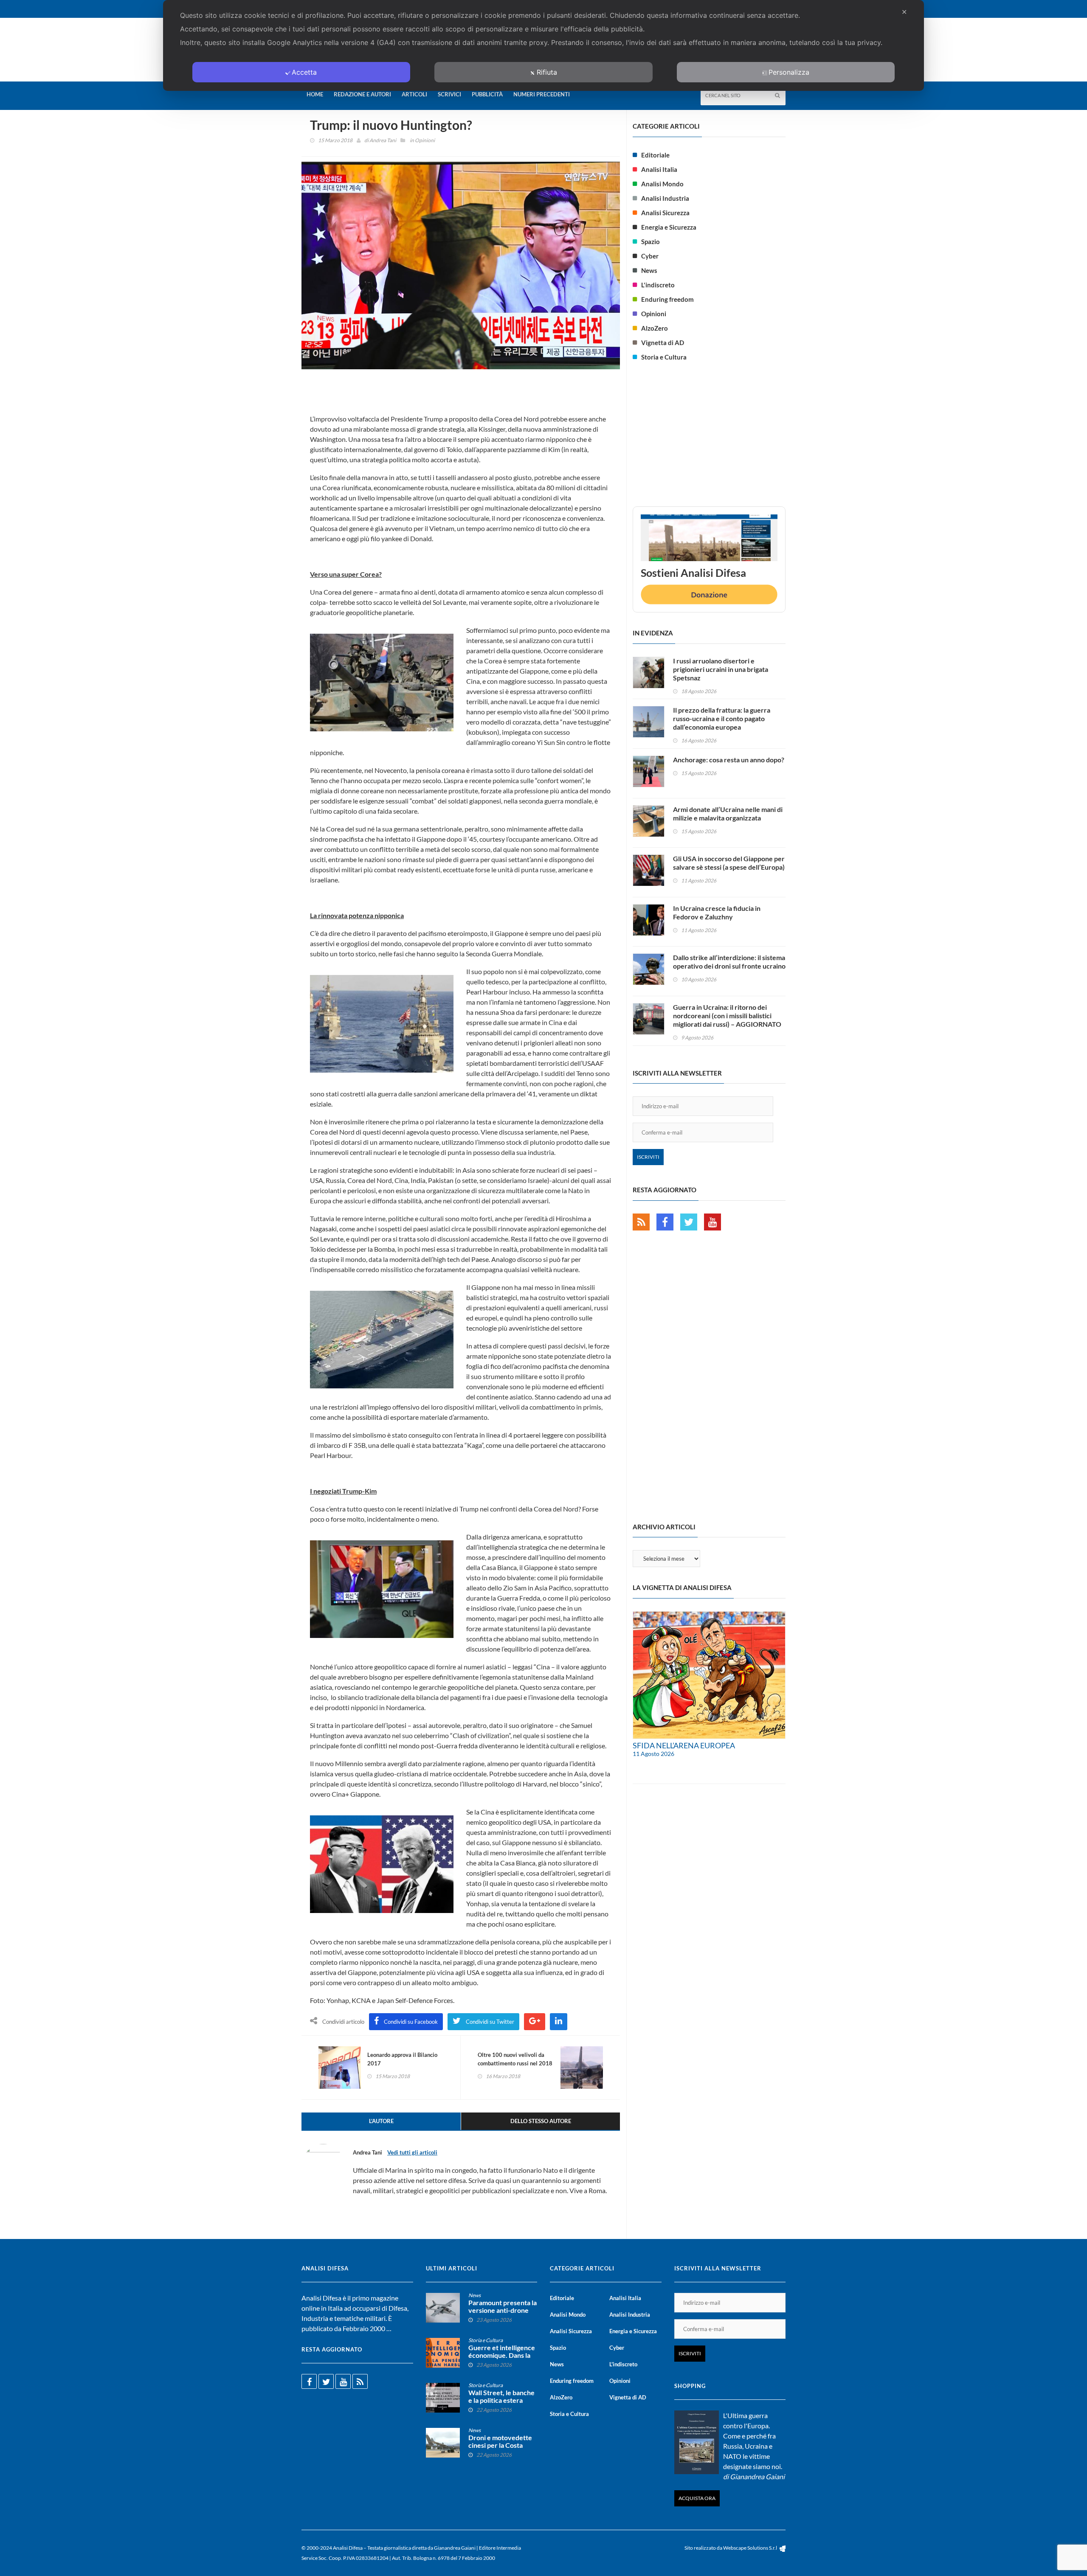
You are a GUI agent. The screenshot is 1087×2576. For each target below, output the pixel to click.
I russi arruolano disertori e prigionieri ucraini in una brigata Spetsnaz (721, 669)
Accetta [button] (304, 72)
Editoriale (655, 155)
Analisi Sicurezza (665, 213)
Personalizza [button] (789, 72)
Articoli (414, 94)
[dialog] (543, 45)
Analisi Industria (665, 198)
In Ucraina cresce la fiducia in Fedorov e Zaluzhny (717, 912)
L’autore (381, 2121)
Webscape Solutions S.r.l (750, 2548)
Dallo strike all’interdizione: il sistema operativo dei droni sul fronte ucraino (729, 962)
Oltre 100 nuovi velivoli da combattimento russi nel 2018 (515, 2059)
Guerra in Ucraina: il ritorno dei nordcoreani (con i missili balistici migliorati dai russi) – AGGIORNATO (727, 1016)
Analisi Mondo (662, 184)
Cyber (650, 256)
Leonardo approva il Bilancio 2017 (402, 2059)
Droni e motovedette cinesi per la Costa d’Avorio (500, 2445)
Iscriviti (648, 1157)
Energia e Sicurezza (669, 227)
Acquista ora (697, 2498)
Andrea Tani (383, 140)
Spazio (651, 242)
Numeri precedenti (542, 94)
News (649, 270)
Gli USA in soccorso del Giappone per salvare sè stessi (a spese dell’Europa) (729, 863)
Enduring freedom (667, 299)
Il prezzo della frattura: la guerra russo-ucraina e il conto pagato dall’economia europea (722, 718)
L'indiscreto (658, 285)
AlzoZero (655, 328)
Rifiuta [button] (547, 72)
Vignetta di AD (663, 343)
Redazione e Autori (362, 94)
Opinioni (425, 140)
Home (315, 94)
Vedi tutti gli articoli (412, 2152)
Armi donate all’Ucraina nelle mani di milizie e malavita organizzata (728, 813)
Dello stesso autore (541, 2121)
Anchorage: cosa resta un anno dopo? (729, 760)
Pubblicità (487, 94)
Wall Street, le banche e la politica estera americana (501, 2400)
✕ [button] (904, 12)
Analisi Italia (659, 169)
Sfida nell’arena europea (684, 1745)
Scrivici (449, 94)
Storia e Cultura (664, 357)
